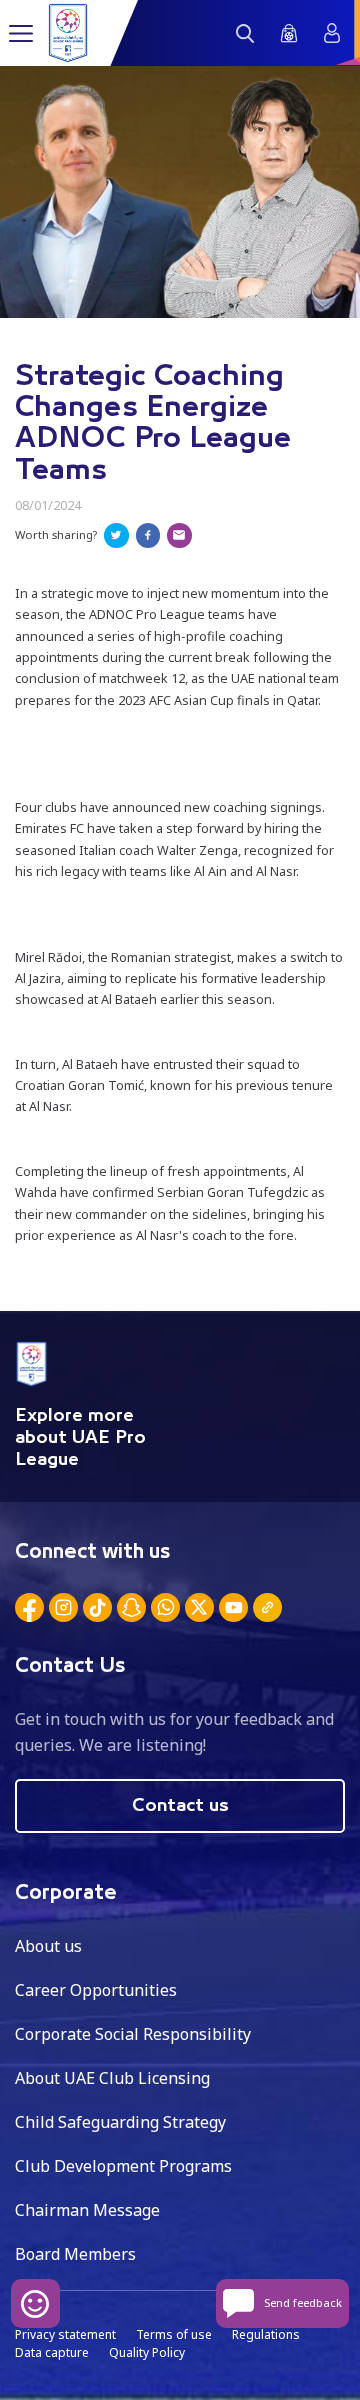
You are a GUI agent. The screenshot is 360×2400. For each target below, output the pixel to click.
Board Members (75, 2254)
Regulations (266, 2334)
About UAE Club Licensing (112, 2078)
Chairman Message (87, 2210)
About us (48, 1946)
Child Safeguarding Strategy (120, 2122)
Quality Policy (147, 2352)
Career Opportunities (96, 1990)
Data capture (52, 2352)
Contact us (180, 1806)
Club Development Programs (123, 2166)
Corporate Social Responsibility (133, 2034)
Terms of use (174, 2334)
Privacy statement (65, 2334)
